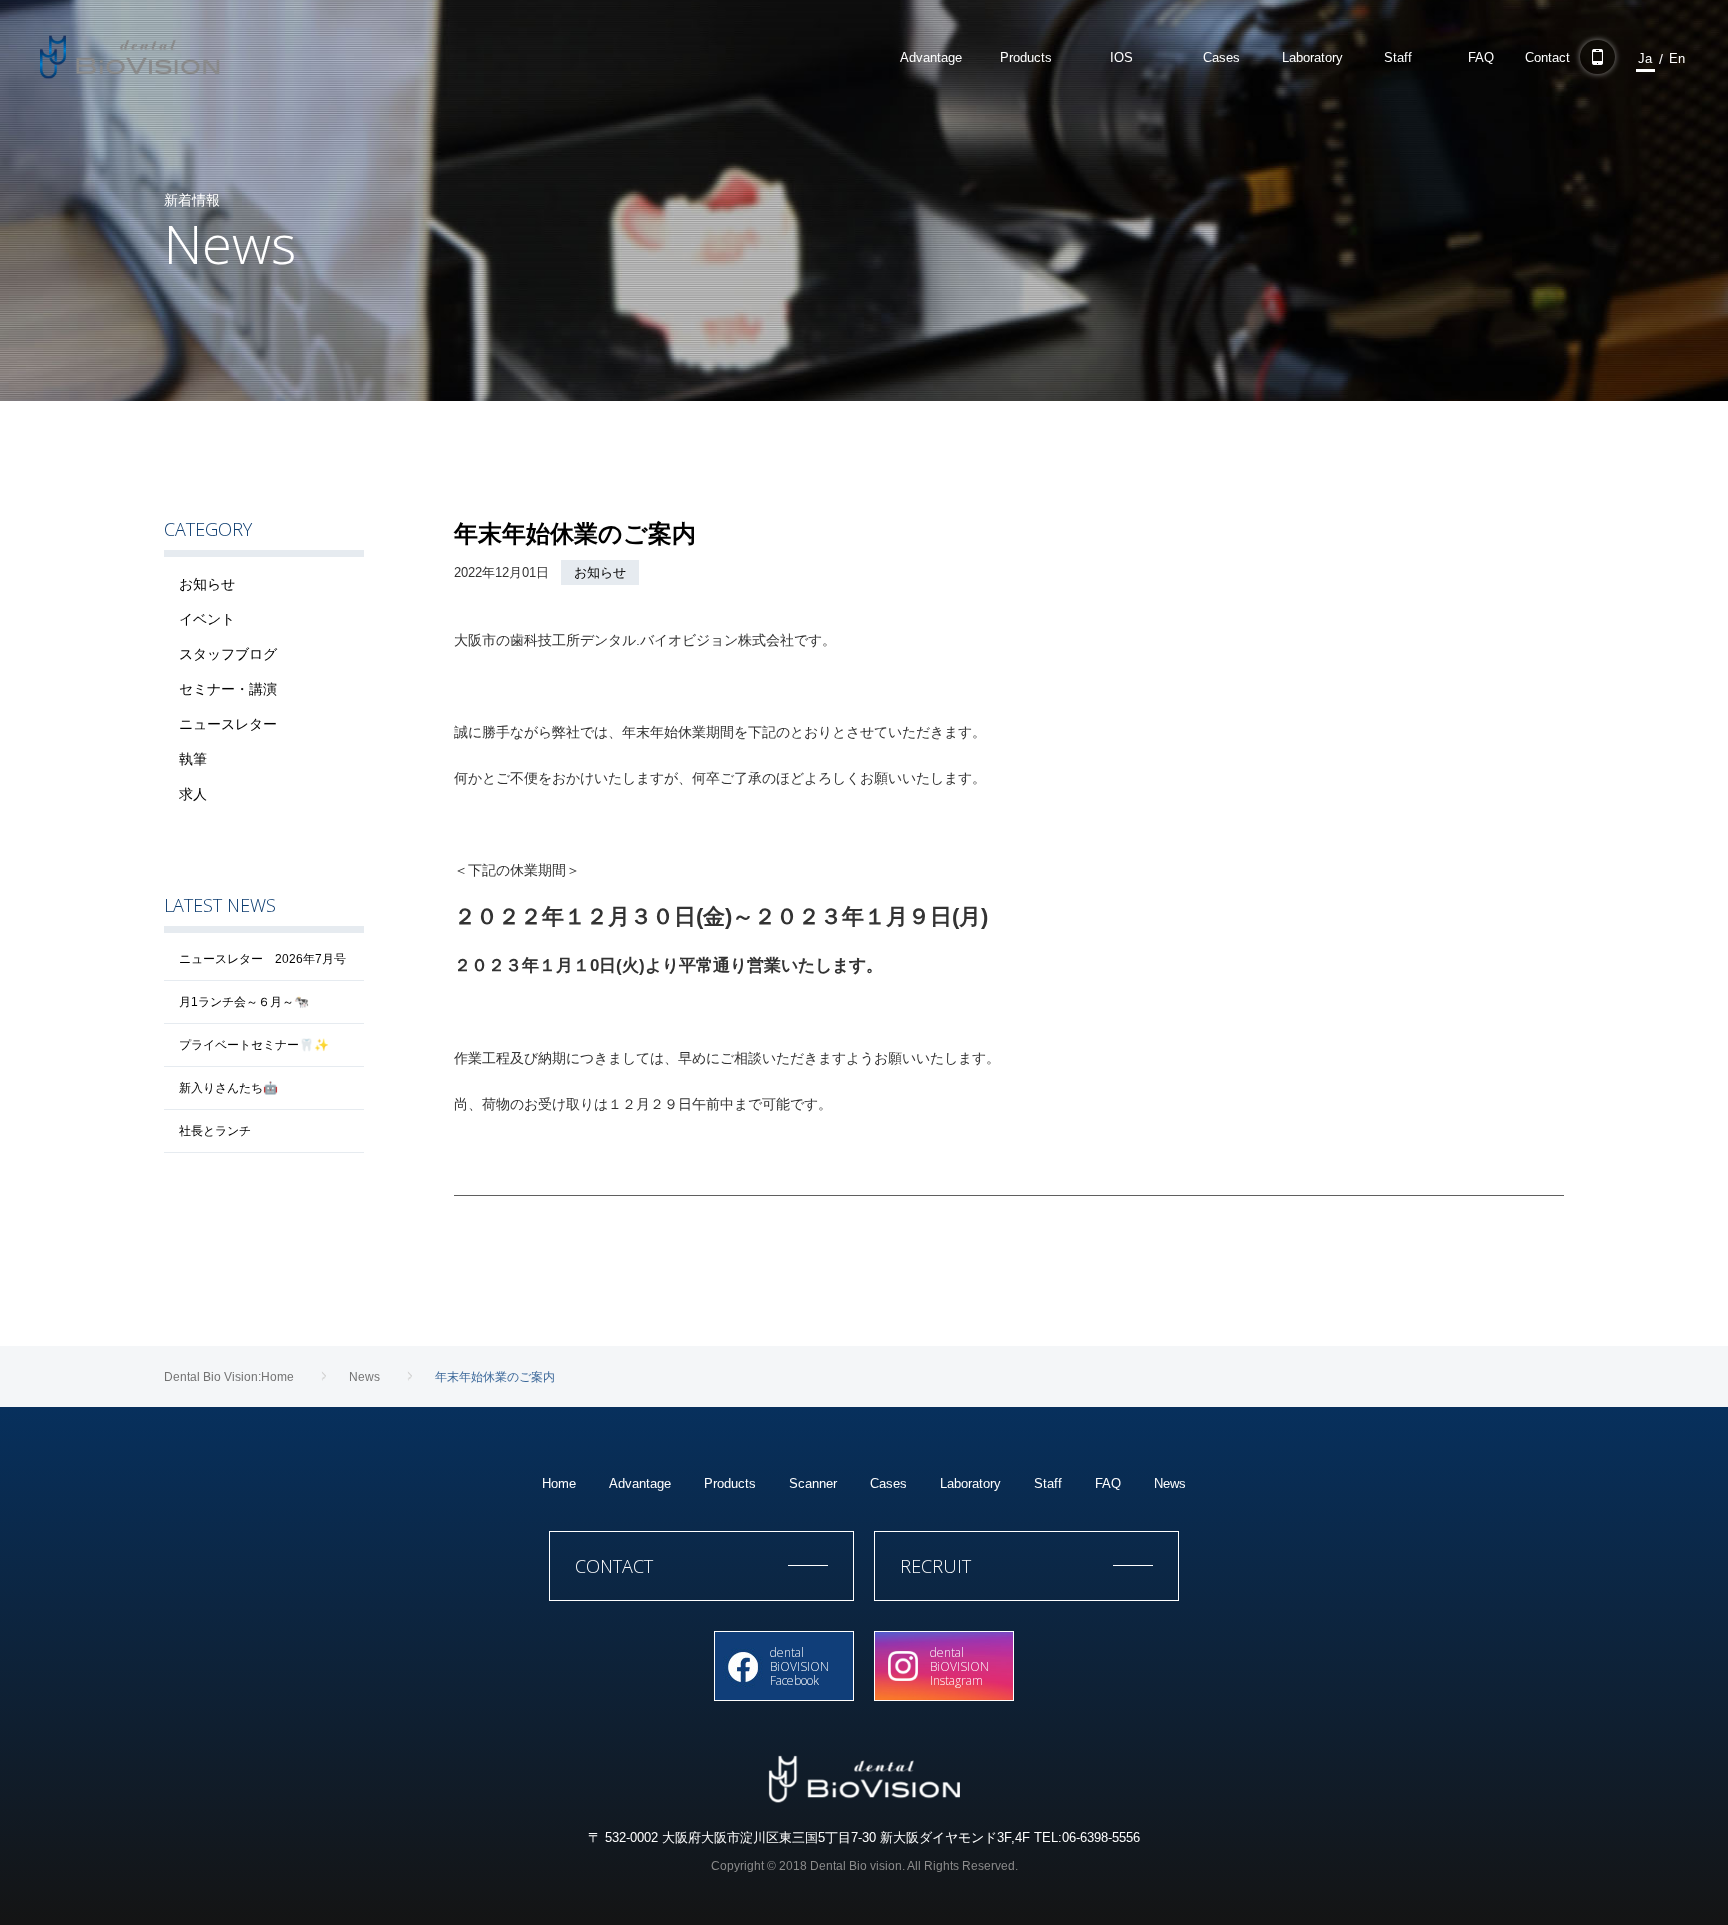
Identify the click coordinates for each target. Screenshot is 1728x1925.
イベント (207, 619)
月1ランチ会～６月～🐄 (244, 1002)
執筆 (193, 759)
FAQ (1108, 1483)
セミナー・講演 (228, 689)
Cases (888, 1483)
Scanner (813, 1483)
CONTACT (614, 1566)
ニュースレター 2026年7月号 (262, 959)
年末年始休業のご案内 (575, 533)
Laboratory (970, 1483)
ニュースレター (228, 724)
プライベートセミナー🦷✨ (254, 1045)
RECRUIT (935, 1566)
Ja (1645, 58)
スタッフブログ (228, 654)
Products (730, 1483)
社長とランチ (215, 1131)
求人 (193, 794)
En (1677, 58)
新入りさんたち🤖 (228, 1088)
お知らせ (600, 572)
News (1170, 1483)
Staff (1048, 1483)
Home (559, 1483)
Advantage (640, 1483)
